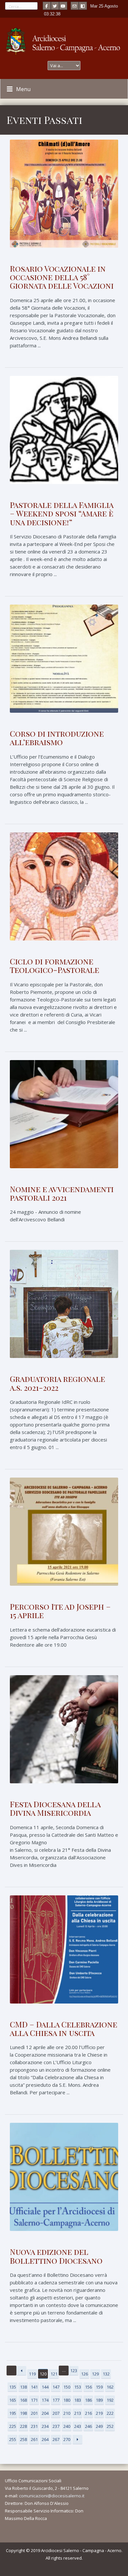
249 (99, 2426)
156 (88, 2387)
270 (67, 2439)
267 (56, 2439)
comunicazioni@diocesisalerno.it (52, 2496)
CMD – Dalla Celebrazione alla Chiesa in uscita (64, 2028)
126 (85, 2374)
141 (34, 2387)
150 (67, 2387)
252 (110, 2426)
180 (67, 2400)
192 (110, 2400)
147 (56, 2387)
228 (23, 2426)
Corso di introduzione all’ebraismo (57, 738)
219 (99, 2413)
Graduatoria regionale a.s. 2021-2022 (57, 1383)
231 (34, 2426)
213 (78, 2413)
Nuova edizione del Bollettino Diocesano (56, 2256)
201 (34, 2413)
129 (95, 2374)
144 (45, 2387)
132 (106, 2374)
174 (45, 2400)
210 (67, 2413)
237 (56, 2426)
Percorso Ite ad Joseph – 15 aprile (60, 1611)
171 (34, 2400)
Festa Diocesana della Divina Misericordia (55, 1808)
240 (67, 2426)
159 (99, 2387)
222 (110, 2413)
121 (54, 2374)
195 (13, 2413)
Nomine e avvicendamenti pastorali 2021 (62, 1193)
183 (78, 2400)
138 (23, 2387)
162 (110, 2387)
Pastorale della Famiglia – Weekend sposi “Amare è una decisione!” (62, 513)
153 (78, 2387)
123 (74, 2371)
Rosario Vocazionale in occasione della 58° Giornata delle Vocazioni (62, 277)
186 (88, 2400)
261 (34, 2439)
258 (23, 2439)
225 (13, 2426)
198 (23, 2413)
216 (88, 2413)
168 (23, 2400)
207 (56, 2413)
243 (78, 2426)
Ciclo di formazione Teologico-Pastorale (54, 965)
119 (32, 2374)
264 (45, 2439)
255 (13, 2439)
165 (13, 2400)
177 (56, 2400)
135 (13, 2387)
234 (45, 2426)
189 (99, 2400)
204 (45, 2413)
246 (88, 2426)
